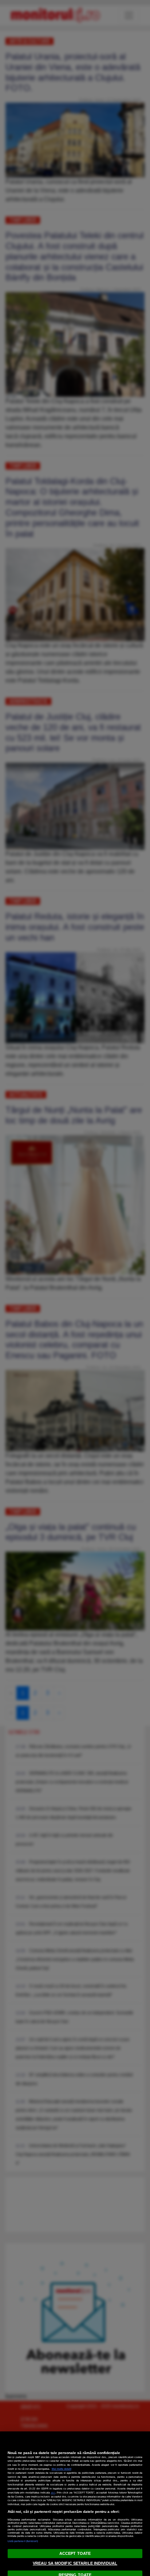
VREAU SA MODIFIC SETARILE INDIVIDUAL (75, 2563)
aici (53, 2493)
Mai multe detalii (62, 2469)
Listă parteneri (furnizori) (23, 2541)
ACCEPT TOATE (75, 2553)
